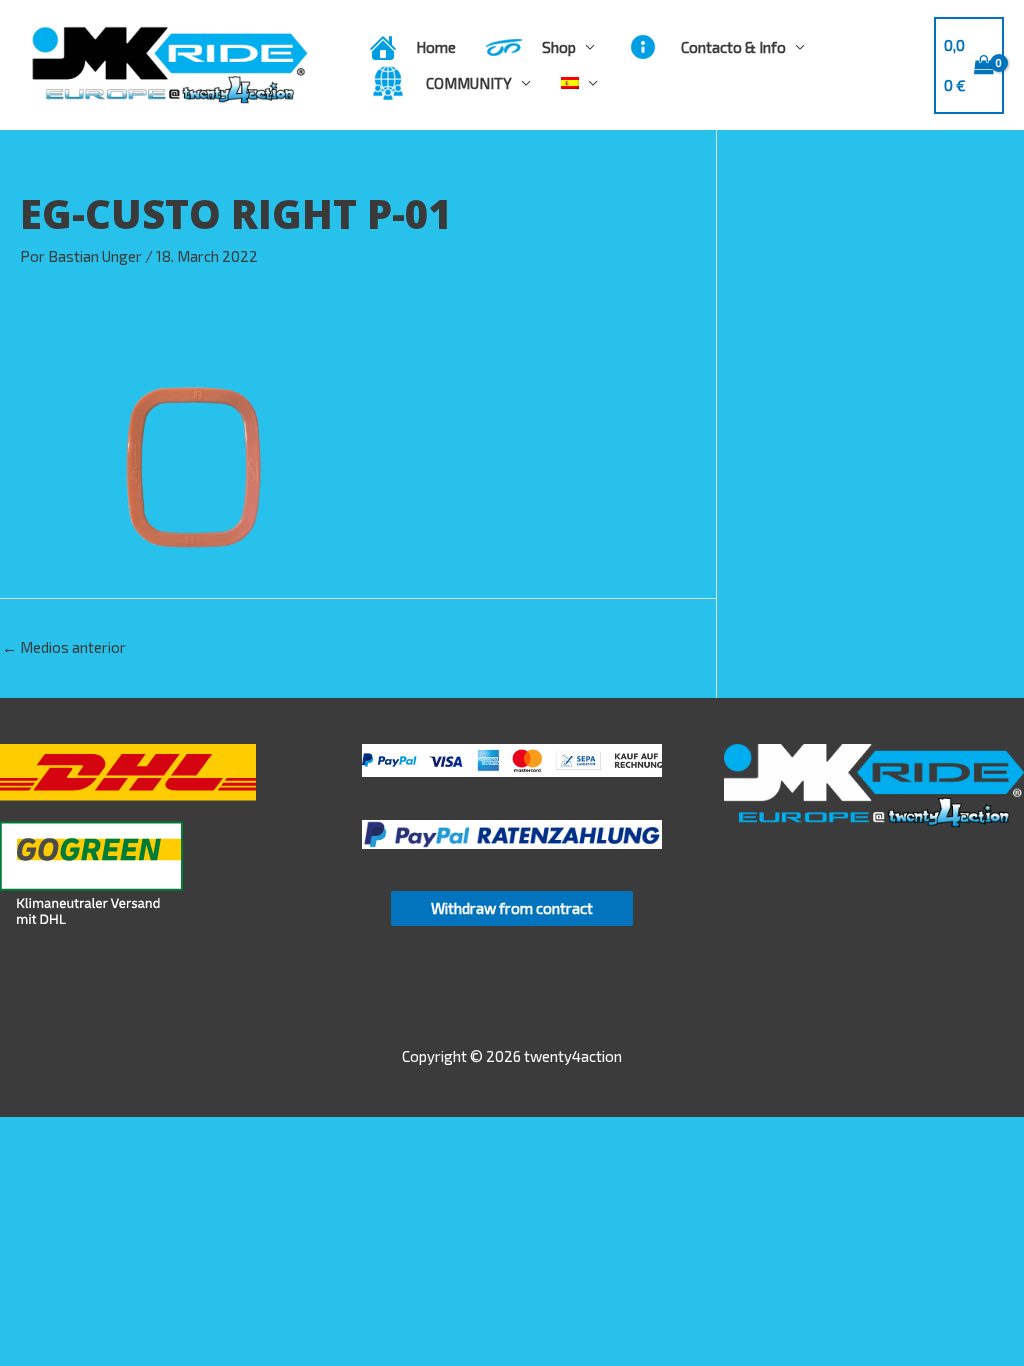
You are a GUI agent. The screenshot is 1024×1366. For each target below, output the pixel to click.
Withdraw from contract (512, 908)
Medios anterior (64, 647)
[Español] (579, 83)
